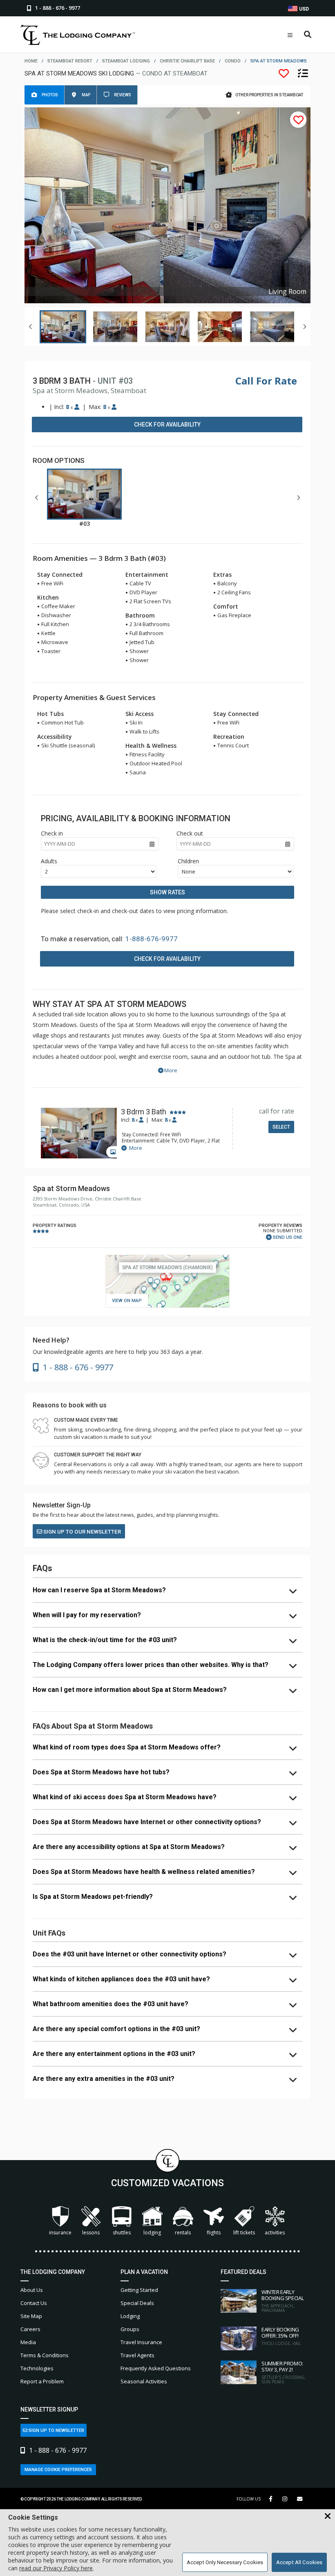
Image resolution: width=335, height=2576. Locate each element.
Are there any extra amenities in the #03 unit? (104, 2079)
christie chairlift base (187, 61)
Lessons (91, 2233)
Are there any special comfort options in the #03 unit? (116, 2029)
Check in (52, 833)
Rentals (183, 2233)
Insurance (60, 2233)
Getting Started (139, 2290)
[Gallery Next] (304, 327)
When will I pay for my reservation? (87, 1615)
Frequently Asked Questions (156, 2368)
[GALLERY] (79, 1134)
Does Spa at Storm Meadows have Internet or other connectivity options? (147, 1822)
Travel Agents (137, 2355)
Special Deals (137, 2303)
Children (188, 861)
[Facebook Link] (271, 2499)
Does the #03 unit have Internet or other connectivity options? (130, 1954)
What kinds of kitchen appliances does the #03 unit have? (121, 1979)
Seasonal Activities (144, 2381)
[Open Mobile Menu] (290, 35)
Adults (49, 861)
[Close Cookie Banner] (328, 2516)
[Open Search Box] (308, 35)
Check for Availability (167, 425)
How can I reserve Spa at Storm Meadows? (99, 1590)
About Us (32, 2290)
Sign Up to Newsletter (56, 2430)
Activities (275, 2233)
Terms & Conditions (45, 2355)
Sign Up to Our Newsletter (82, 1532)
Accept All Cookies (299, 2562)
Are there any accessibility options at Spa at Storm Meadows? (129, 1847)
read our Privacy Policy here (56, 2568)
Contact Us (34, 2303)
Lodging (152, 2233)
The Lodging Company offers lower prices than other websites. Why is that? (151, 1665)
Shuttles (122, 2233)
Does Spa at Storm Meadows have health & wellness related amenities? (144, 1872)
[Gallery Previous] (31, 327)
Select (281, 1127)
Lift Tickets (244, 2233)
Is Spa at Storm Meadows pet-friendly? (93, 1897)
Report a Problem (42, 2381)
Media (28, 2342)
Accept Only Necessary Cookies (225, 2562)
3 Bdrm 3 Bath (144, 1112)
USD (303, 9)
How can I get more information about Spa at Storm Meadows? (130, 1690)
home (31, 61)
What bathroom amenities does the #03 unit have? (111, 2004)
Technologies (37, 2368)
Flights (214, 2233)
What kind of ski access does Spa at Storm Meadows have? (125, 1797)
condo (233, 61)
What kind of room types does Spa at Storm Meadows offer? (127, 1747)
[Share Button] (300, 2499)
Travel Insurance (141, 2342)
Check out (190, 833)
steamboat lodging (126, 61)
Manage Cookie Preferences (58, 2470)
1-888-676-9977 (152, 939)
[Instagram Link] (285, 2499)
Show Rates (167, 892)
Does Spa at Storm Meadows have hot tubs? (101, 1772)
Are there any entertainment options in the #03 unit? (114, 2054)
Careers (30, 2329)
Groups (130, 2329)
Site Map (31, 2316)
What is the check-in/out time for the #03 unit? (105, 1640)
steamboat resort (70, 61)
